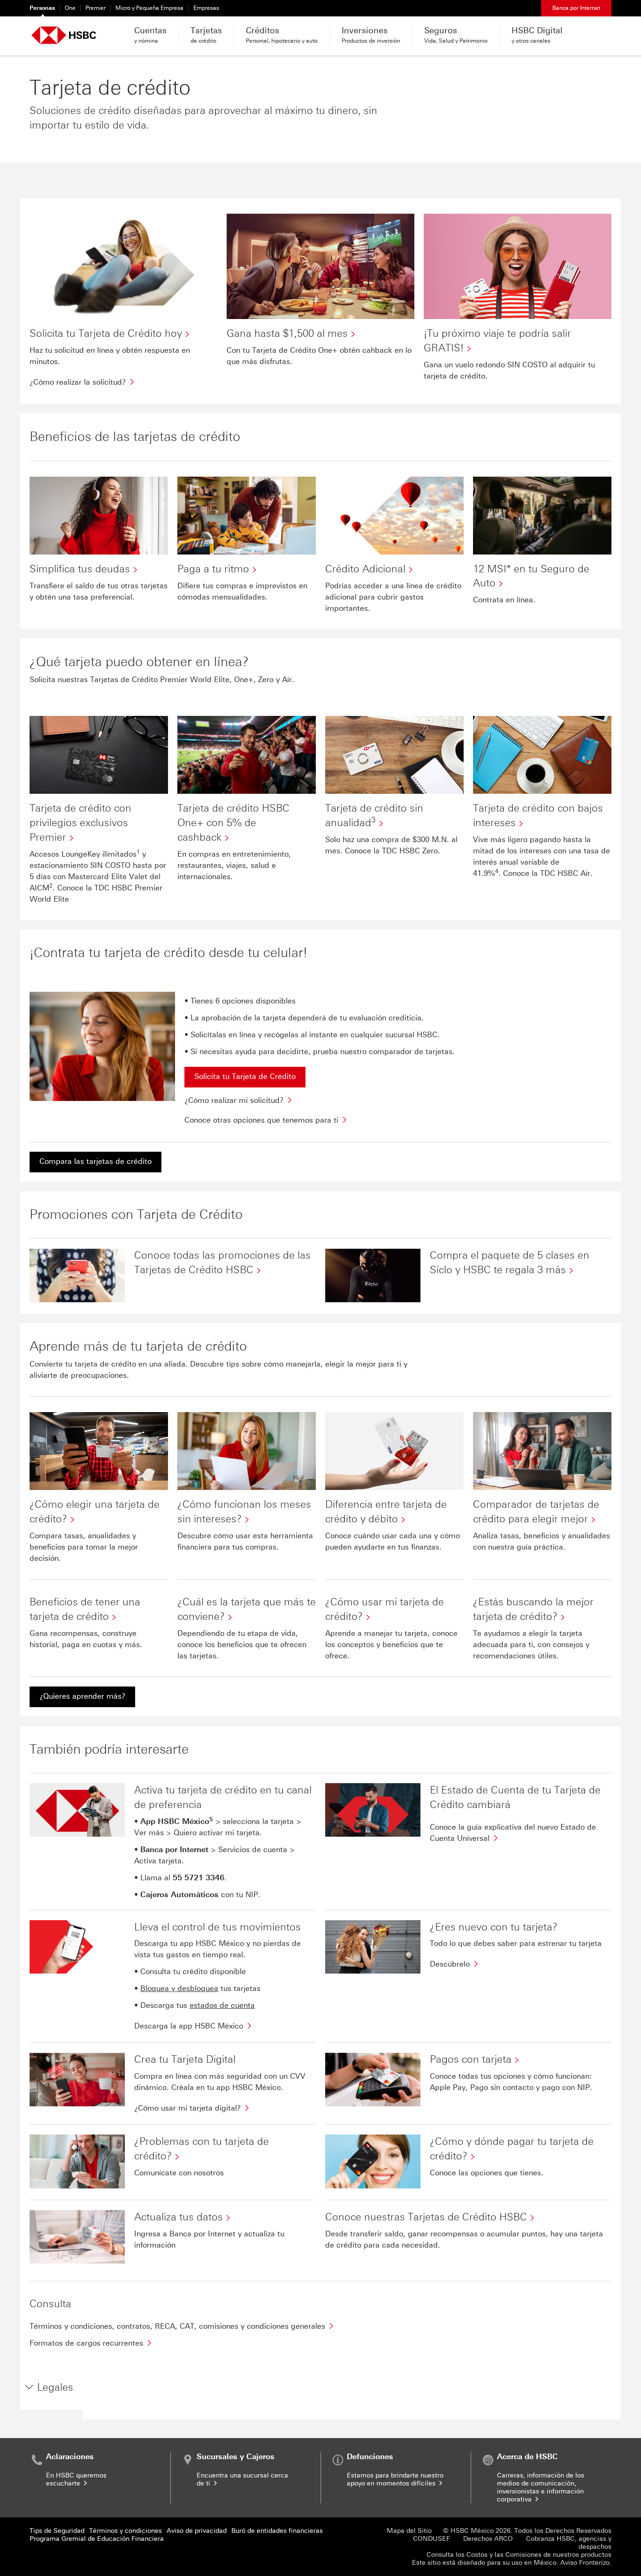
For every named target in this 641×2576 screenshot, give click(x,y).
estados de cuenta (222, 2005)
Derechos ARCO (488, 2539)
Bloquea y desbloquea (179, 1988)
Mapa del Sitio (409, 2531)
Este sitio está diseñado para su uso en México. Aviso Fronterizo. (512, 2563)
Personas (42, 8)
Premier (95, 8)
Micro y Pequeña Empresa (149, 8)
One (70, 8)
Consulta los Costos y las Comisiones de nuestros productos (519, 2555)
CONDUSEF (431, 2539)
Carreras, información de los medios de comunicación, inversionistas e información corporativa (541, 2487)
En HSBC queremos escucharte (76, 2479)
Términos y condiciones (126, 2531)
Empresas (206, 8)
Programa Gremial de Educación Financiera (97, 2539)
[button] (49, 2388)
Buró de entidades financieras (277, 2531)
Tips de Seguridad (57, 2531)
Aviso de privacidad (197, 2531)
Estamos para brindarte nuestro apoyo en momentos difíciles (395, 2479)
